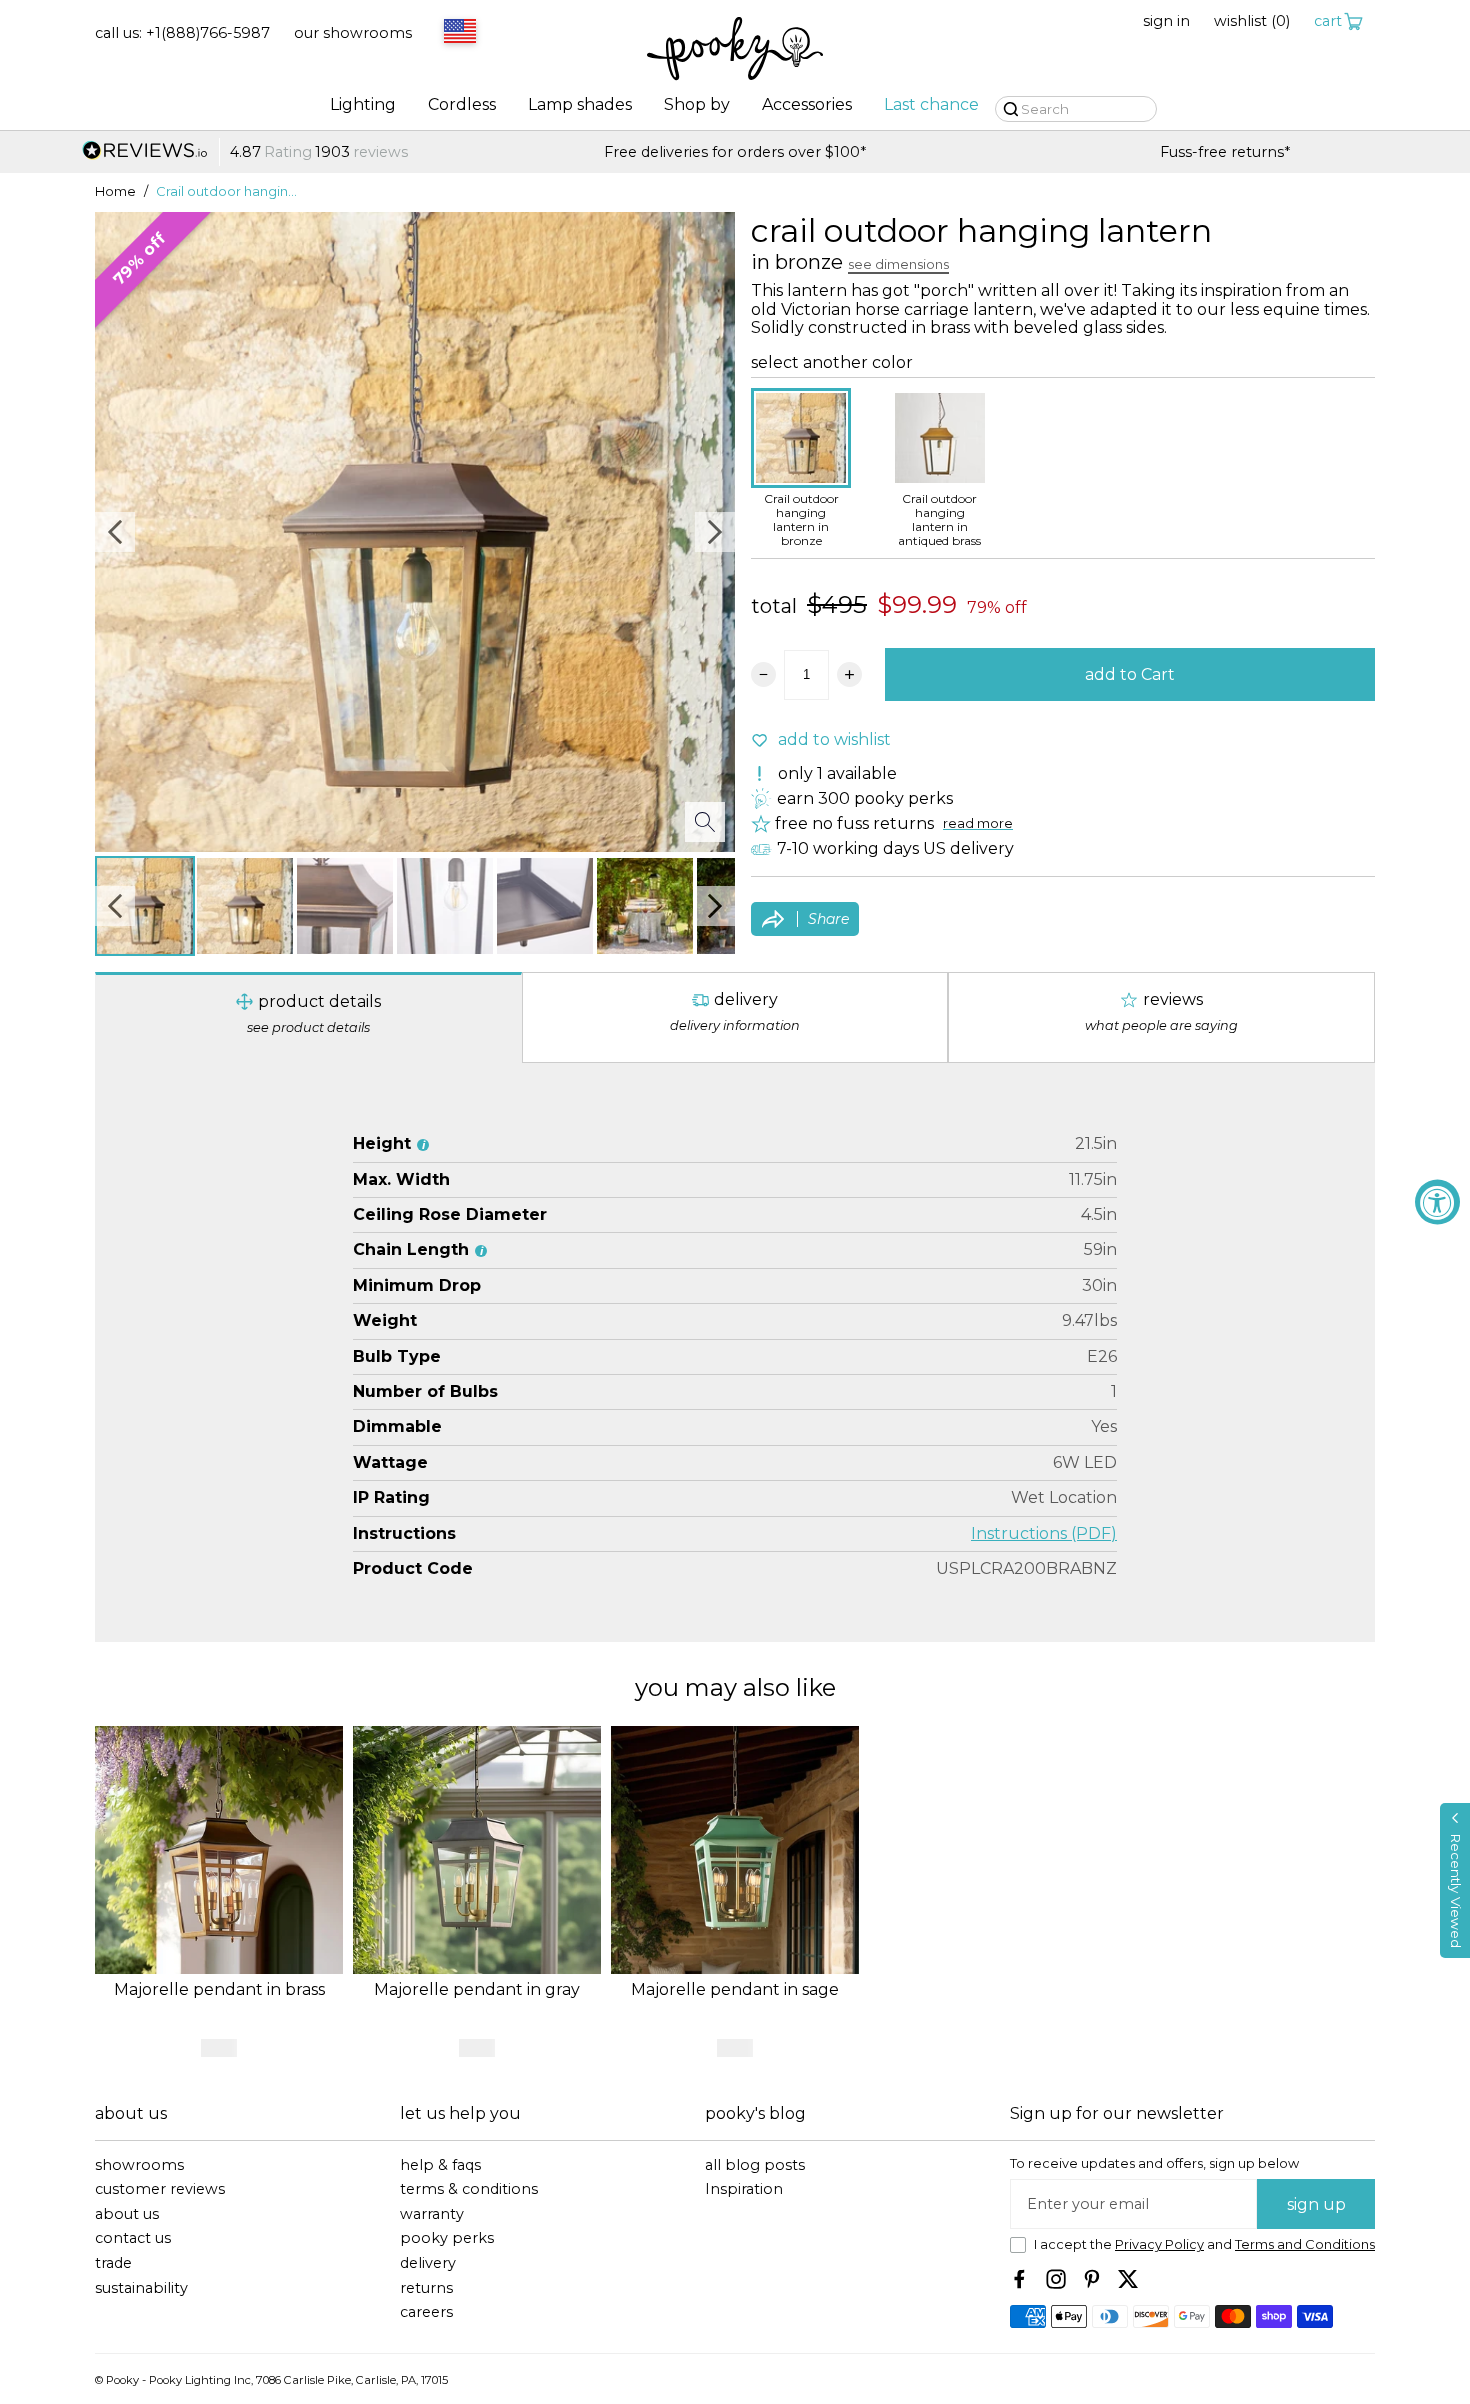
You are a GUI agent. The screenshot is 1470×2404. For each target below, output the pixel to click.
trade (113, 2263)
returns (426, 2288)
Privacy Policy (1159, 2244)
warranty (432, 2214)
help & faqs (440, 2165)
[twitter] (1128, 2279)
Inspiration (744, 2189)
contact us (133, 2238)
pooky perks (447, 2238)
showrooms (139, 2165)
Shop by (697, 105)
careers (426, 2312)
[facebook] (1020, 2279)
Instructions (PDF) (1044, 1533)
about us (127, 2214)
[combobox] (457, 33)
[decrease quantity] (763, 674)
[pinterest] (1092, 2279)
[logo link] (735, 50)
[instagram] (1056, 2279)
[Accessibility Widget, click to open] (1437, 1202)
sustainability (141, 2288)
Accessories (807, 105)
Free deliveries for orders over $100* (485, 152)
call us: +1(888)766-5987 (182, 33)
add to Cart (1130, 674)
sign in (1166, 21)
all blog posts (755, 2165)
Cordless (462, 105)
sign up (1316, 2204)
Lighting (363, 105)
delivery (428, 2263)
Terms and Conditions (1305, 2244)
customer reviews (160, 2189)
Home (115, 192)
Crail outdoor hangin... (226, 192)
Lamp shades (580, 105)
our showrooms (353, 33)
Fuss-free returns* (975, 152)
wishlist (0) (1252, 21)
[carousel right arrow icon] (715, 532)
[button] (1455, 1880)
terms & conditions (469, 2189)
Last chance (931, 105)
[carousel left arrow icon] (115, 532)
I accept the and (1204, 2245)
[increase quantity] (849, 674)
